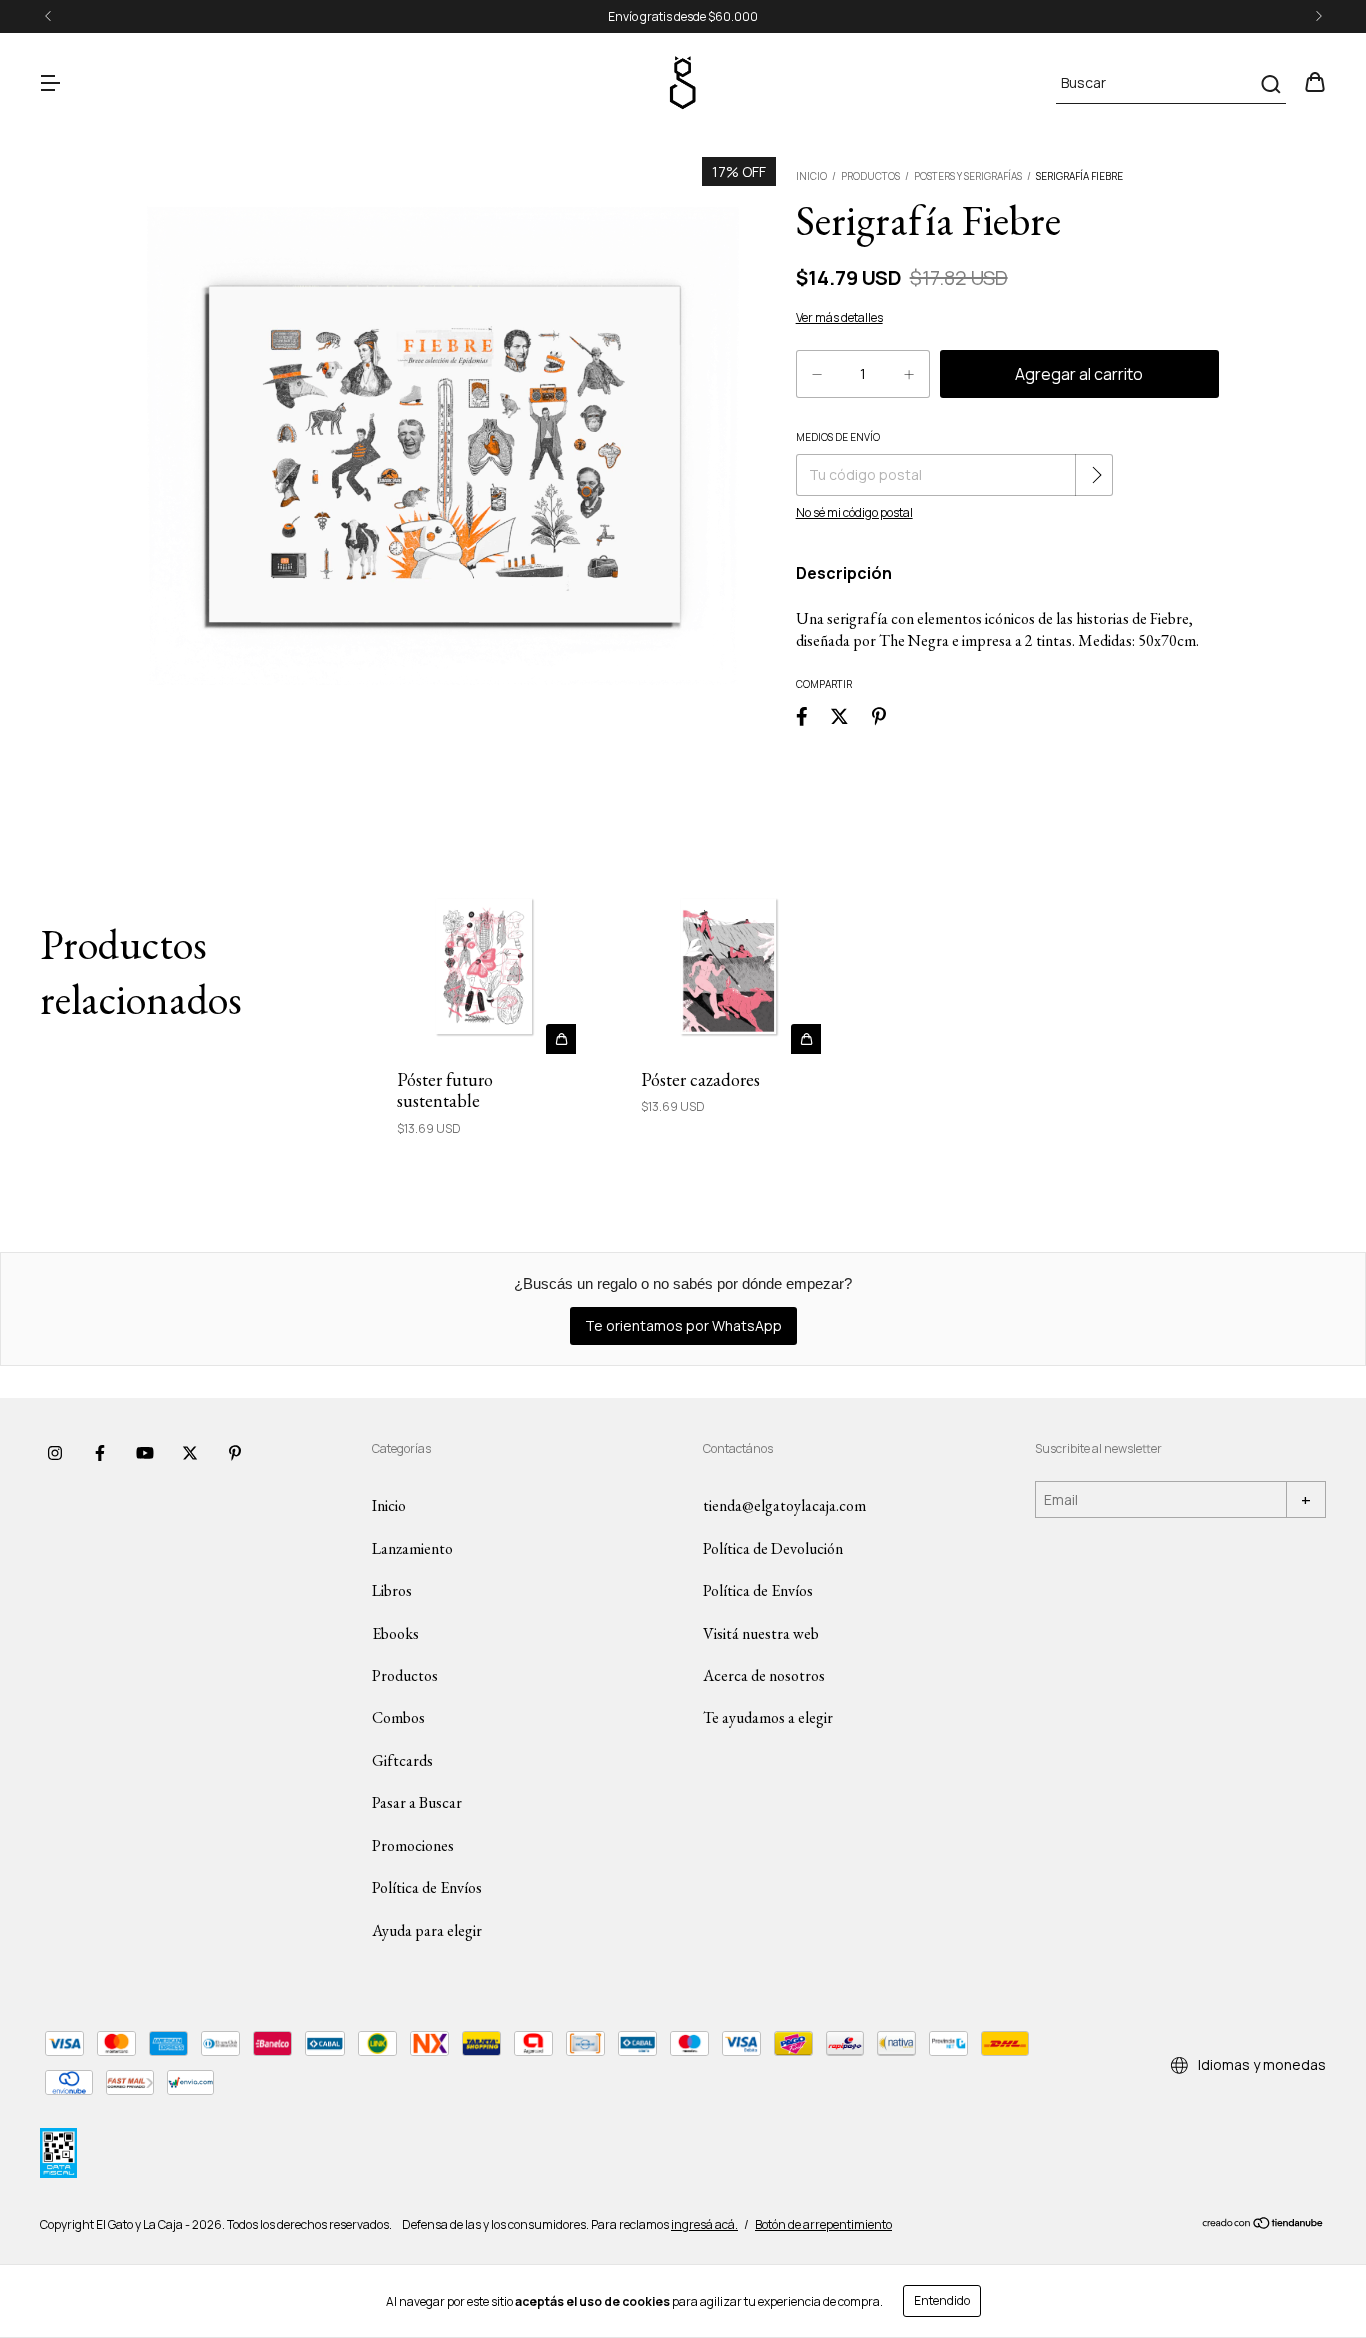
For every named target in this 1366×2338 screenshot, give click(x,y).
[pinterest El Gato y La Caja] (235, 1453)
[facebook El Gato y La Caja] (100, 1453)
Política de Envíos (427, 1887)
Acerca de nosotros (764, 1675)
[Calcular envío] (1096, 475)
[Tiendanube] (1263, 2225)
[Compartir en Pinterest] (879, 716)
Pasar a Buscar (417, 1802)
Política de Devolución (773, 1548)
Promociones (413, 1845)
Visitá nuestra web (761, 1633)
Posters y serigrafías (968, 176)
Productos (870, 176)
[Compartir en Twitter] (839, 716)
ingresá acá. (704, 2224)
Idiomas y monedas (1260, 2064)
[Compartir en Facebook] (802, 716)
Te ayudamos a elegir (768, 1717)
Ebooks (395, 1633)
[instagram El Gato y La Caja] (55, 1453)
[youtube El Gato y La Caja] (145, 1453)
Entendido (942, 2300)
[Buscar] (1269, 84)
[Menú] (50, 83)
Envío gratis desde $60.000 (683, 16)
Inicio (811, 176)
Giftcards (402, 1760)
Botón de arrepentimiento (823, 2224)
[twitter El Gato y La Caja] (190, 1453)
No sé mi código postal (854, 512)
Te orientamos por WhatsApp (683, 1325)
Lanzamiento (412, 1548)
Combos (398, 1717)
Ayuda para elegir (427, 1930)
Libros (392, 1590)
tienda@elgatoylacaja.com (784, 1505)
